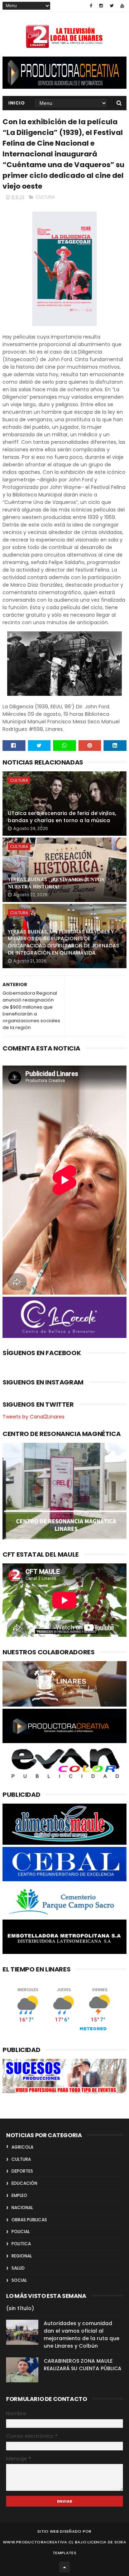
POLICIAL (21, 2231)
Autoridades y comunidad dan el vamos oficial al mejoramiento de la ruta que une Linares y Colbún (82, 2335)
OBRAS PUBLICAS (29, 2220)
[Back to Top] (64, 2567)
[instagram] (101, 6)
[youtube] (122, 6)
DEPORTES (22, 2171)
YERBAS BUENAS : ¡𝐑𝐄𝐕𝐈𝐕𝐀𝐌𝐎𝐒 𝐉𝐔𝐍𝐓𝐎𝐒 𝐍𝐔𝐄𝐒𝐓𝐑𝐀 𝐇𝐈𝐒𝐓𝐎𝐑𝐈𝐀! (56, 883)
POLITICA (21, 2244)
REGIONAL (22, 2256)
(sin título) (20, 2308)
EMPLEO (19, 2195)
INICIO (16, 103)
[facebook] (91, 6)
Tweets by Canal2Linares (34, 1417)
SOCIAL (19, 2280)
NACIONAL (22, 2208)
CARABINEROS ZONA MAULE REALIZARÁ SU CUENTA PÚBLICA (83, 2365)
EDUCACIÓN (24, 2183)
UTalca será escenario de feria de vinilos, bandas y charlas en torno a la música (62, 817)
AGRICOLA (22, 2147)
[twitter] (112, 6)
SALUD (18, 2268)
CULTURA (45, 197)
